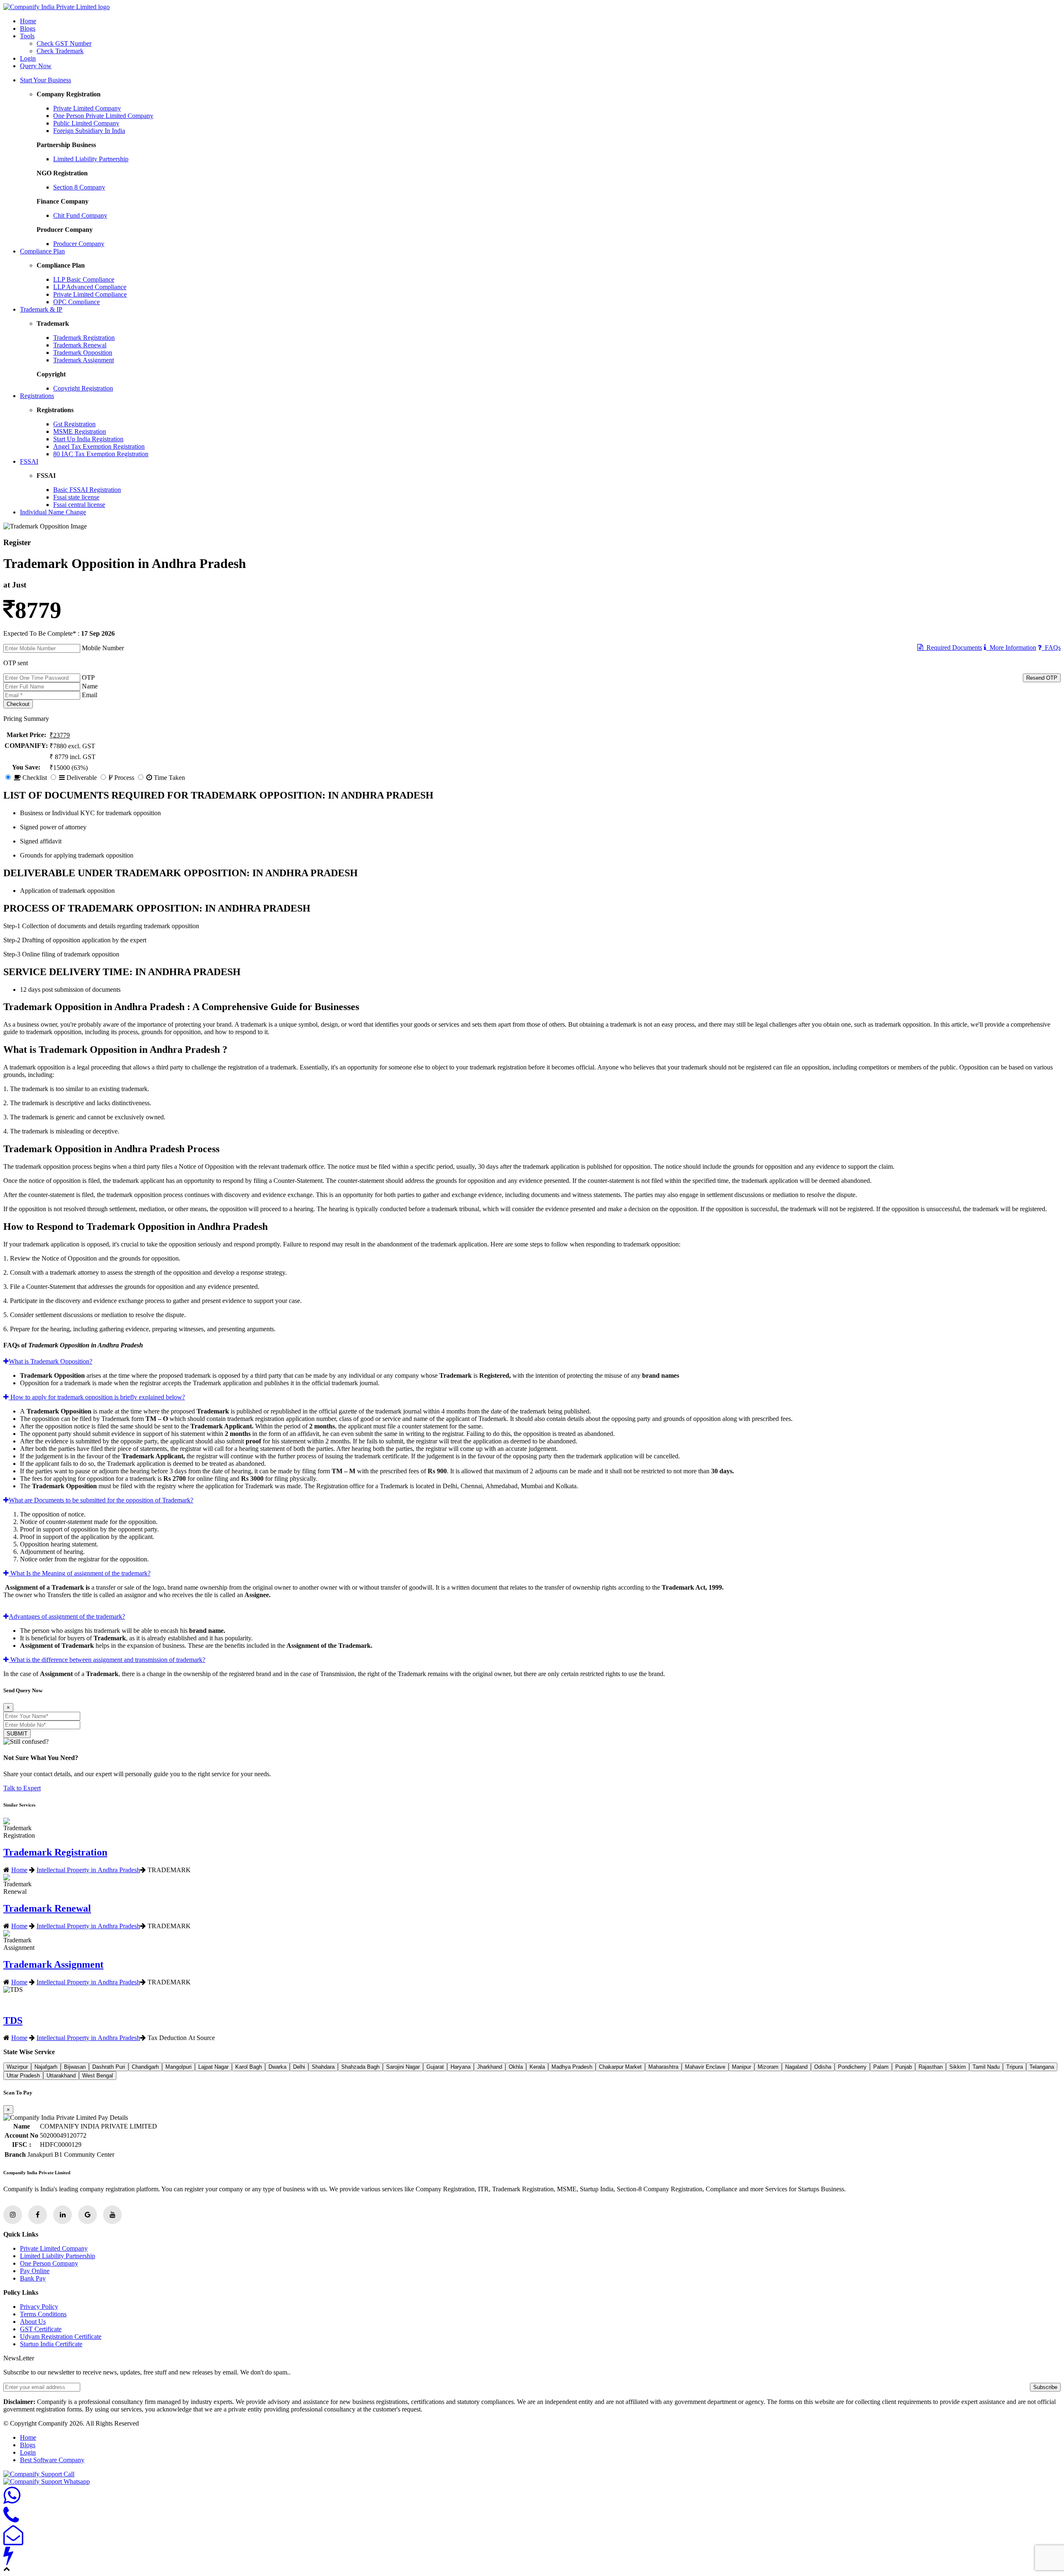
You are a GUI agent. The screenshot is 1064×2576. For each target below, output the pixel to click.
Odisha (823, 2067)
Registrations (37, 396)
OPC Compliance (76, 302)
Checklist (34, 778)
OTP (88, 677)
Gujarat (435, 2067)
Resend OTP (1042, 678)
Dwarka (277, 2067)
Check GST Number (64, 43)
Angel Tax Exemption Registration (99, 446)
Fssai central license (79, 505)
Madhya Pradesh (572, 2067)
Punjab (904, 2067)
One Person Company (49, 2263)
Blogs (28, 28)
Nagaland (796, 2067)
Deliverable (81, 778)
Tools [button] (27, 36)
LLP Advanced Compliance (90, 287)
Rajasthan (931, 2067)
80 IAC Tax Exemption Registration (101, 454)
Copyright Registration (83, 388)
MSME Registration (80, 431)
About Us (33, 2322)
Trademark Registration (84, 338)
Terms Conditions (43, 2314)
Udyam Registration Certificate (61, 2336)
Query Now (36, 66)
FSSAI (29, 461)
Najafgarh (46, 2067)
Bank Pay (33, 2278)
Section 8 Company (79, 187)
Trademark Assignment (84, 360)
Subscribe (1045, 2387)
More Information (1011, 648)
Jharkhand (490, 2067)
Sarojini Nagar (403, 2067)
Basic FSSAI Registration (87, 490)
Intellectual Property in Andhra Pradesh (88, 1870)
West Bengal (98, 2076)
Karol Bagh (249, 2067)
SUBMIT (17, 1734)
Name (90, 686)
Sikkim (958, 2067)
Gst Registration (74, 424)
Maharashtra (663, 2067)
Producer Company (79, 244)
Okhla (516, 2067)
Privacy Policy (39, 2307)
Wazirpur (17, 2067)
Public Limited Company (86, 123)
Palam (881, 2067)
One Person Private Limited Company (103, 116)
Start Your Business (46, 80)
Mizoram (768, 2067)
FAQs (1051, 648)
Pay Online (35, 2271)
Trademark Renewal (80, 345)
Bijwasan (75, 2067)
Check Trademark (60, 51)
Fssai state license (76, 497)
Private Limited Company (87, 108)
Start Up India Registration (88, 439)
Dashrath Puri (109, 2067)
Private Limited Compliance (90, 294)
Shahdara (323, 2067)
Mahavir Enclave (705, 2067)
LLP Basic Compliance (84, 279)
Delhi (299, 2067)
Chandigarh (145, 2067)
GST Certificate (41, 2329)
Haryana (461, 2067)
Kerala (537, 2067)
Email (90, 695)
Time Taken (169, 778)
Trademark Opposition (83, 353)
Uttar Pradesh (23, 2076)
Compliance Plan (42, 251)
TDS (13, 2020)
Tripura (1015, 2067)
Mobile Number (103, 648)
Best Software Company (52, 2460)
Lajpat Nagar (213, 2067)
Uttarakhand (61, 2076)
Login (28, 58)
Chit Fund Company (80, 215)
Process (123, 778)
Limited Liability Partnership (91, 159)
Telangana (1042, 2067)
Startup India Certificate (51, 2344)
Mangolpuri (179, 2067)
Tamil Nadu (986, 2067)
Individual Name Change (53, 512)
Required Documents (953, 648)
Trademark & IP (41, 309)
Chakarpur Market (620, 2067)
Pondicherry (852, 2067)
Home (28, 21)
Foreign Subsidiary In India (89, 131)
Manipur (741, 2067)
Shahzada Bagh (360, 2067)
